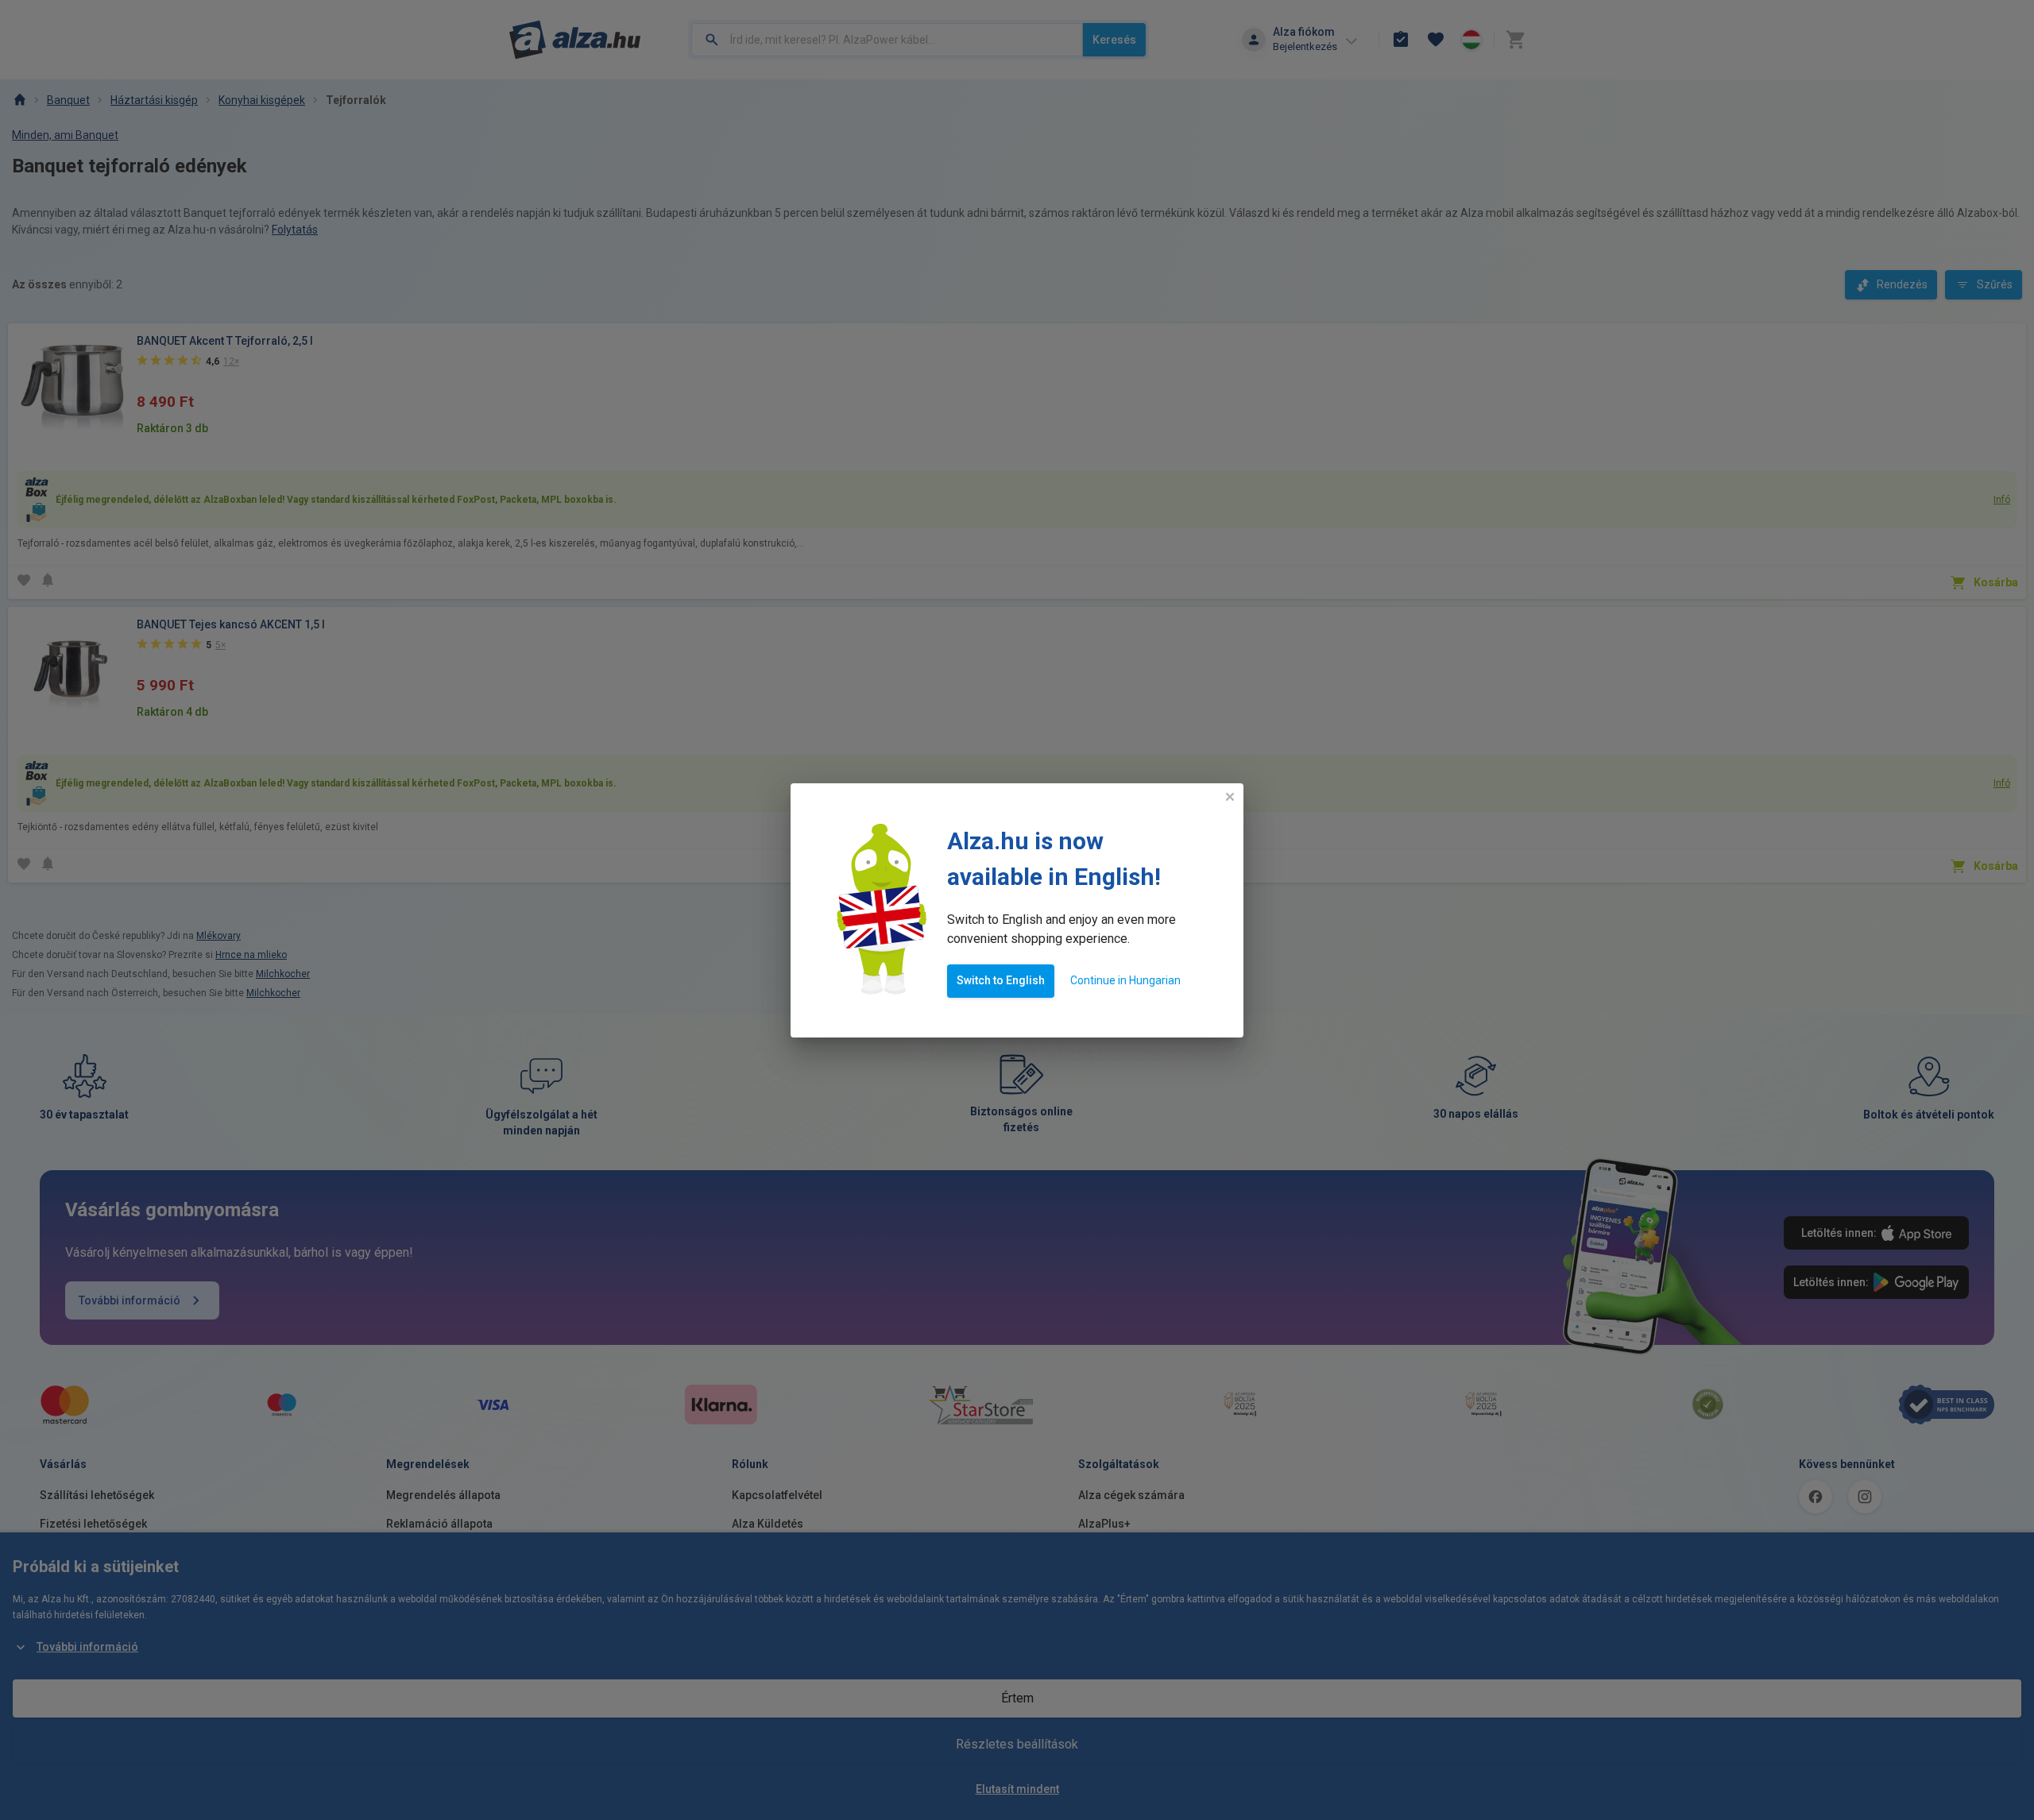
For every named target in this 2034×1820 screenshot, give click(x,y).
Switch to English (1001, 980)
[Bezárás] (1230, 797)
